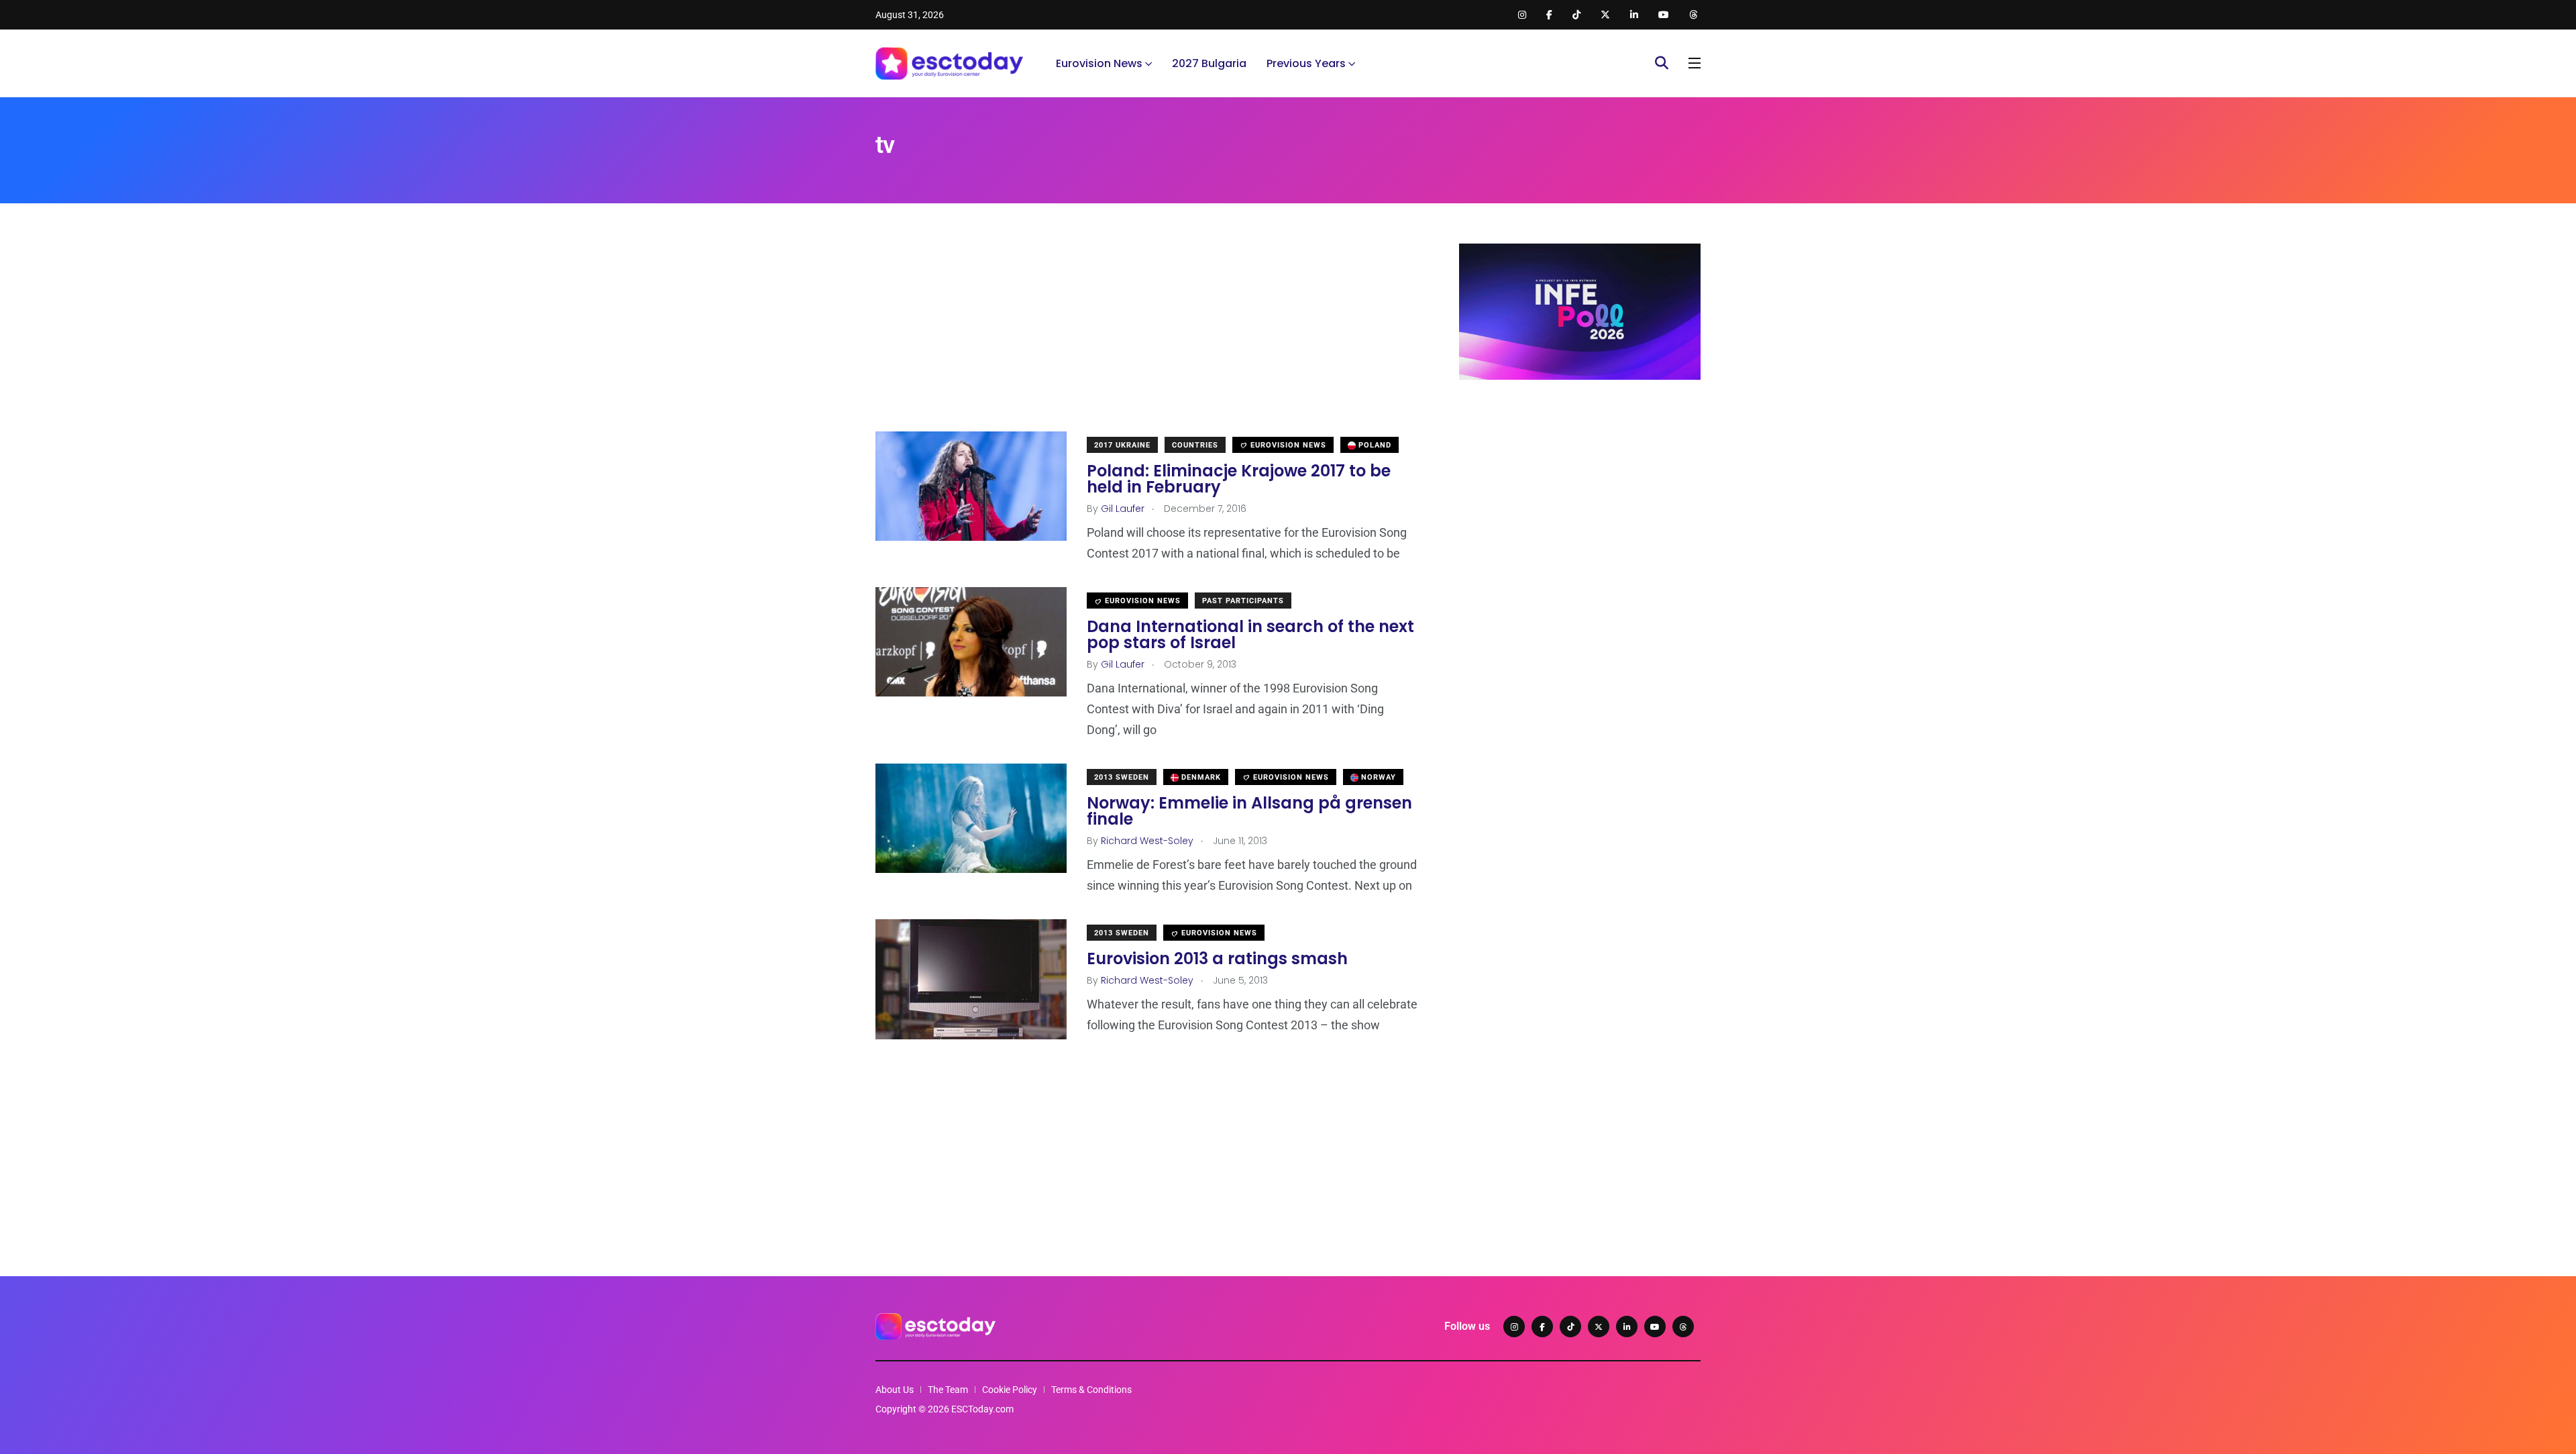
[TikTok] (1570, 1327)
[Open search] (1662, 63)
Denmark (1200, 777)
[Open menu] (1695, 63)
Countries (1195, 445)
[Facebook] (1542, 1327)
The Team (948, 1390)
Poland (1374, 445)
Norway (1377, 777)
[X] (1599, 1327)
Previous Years (1306, 63)
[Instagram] (1514, 1327)
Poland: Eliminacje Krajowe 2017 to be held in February (1239, 479)
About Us (895, 1390)
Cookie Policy (1010, 1390)
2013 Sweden (1122, 777)
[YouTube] (1655, 1327)
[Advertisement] (1147, 337)
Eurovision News (1099, 63)
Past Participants (1243, 601)
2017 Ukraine (1122, 445)
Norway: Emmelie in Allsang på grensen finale (1249, 811)
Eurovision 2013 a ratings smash (1217, 958)
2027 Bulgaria (1209, 63)
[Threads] (1683, 1327)
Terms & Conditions (1091, 1390)
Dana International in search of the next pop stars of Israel (1250, 634)
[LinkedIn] (1627, 1327)
